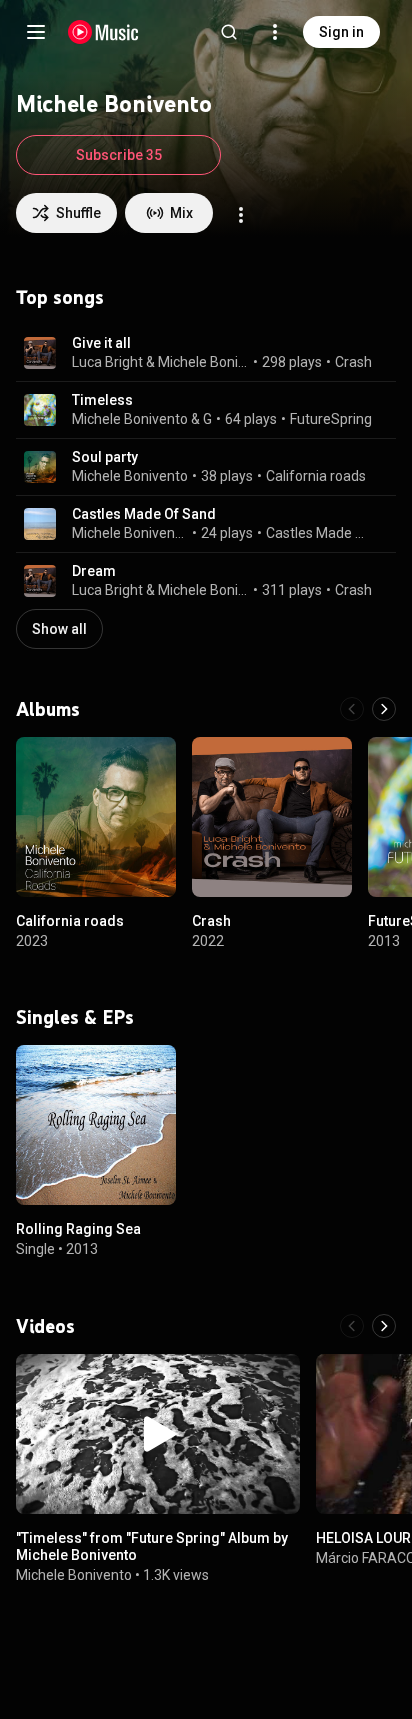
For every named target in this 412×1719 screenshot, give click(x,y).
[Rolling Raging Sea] (96, 1125)
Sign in (341, 32)
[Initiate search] (229, 32)
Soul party (105, 457)
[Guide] (36, 32)
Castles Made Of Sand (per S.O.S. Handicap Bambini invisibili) (320, 533)
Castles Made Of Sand (144, 514)
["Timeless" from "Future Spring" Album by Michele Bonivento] (158, 1434)
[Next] (384, 709)
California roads (316, 476)
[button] (40, 353)
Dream (94, 571)
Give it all (101, 343)
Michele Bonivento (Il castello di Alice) (130, 533)
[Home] (103, 32)
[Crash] (272, 817)
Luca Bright (107, 362)
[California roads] (96, 817)
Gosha (208, 419)
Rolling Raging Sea (78, 1229)
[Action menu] (241, 215)
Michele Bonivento (204, 362)
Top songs (60, 297)
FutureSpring (331, 419)
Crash (353, 362)
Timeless (102, 400)
